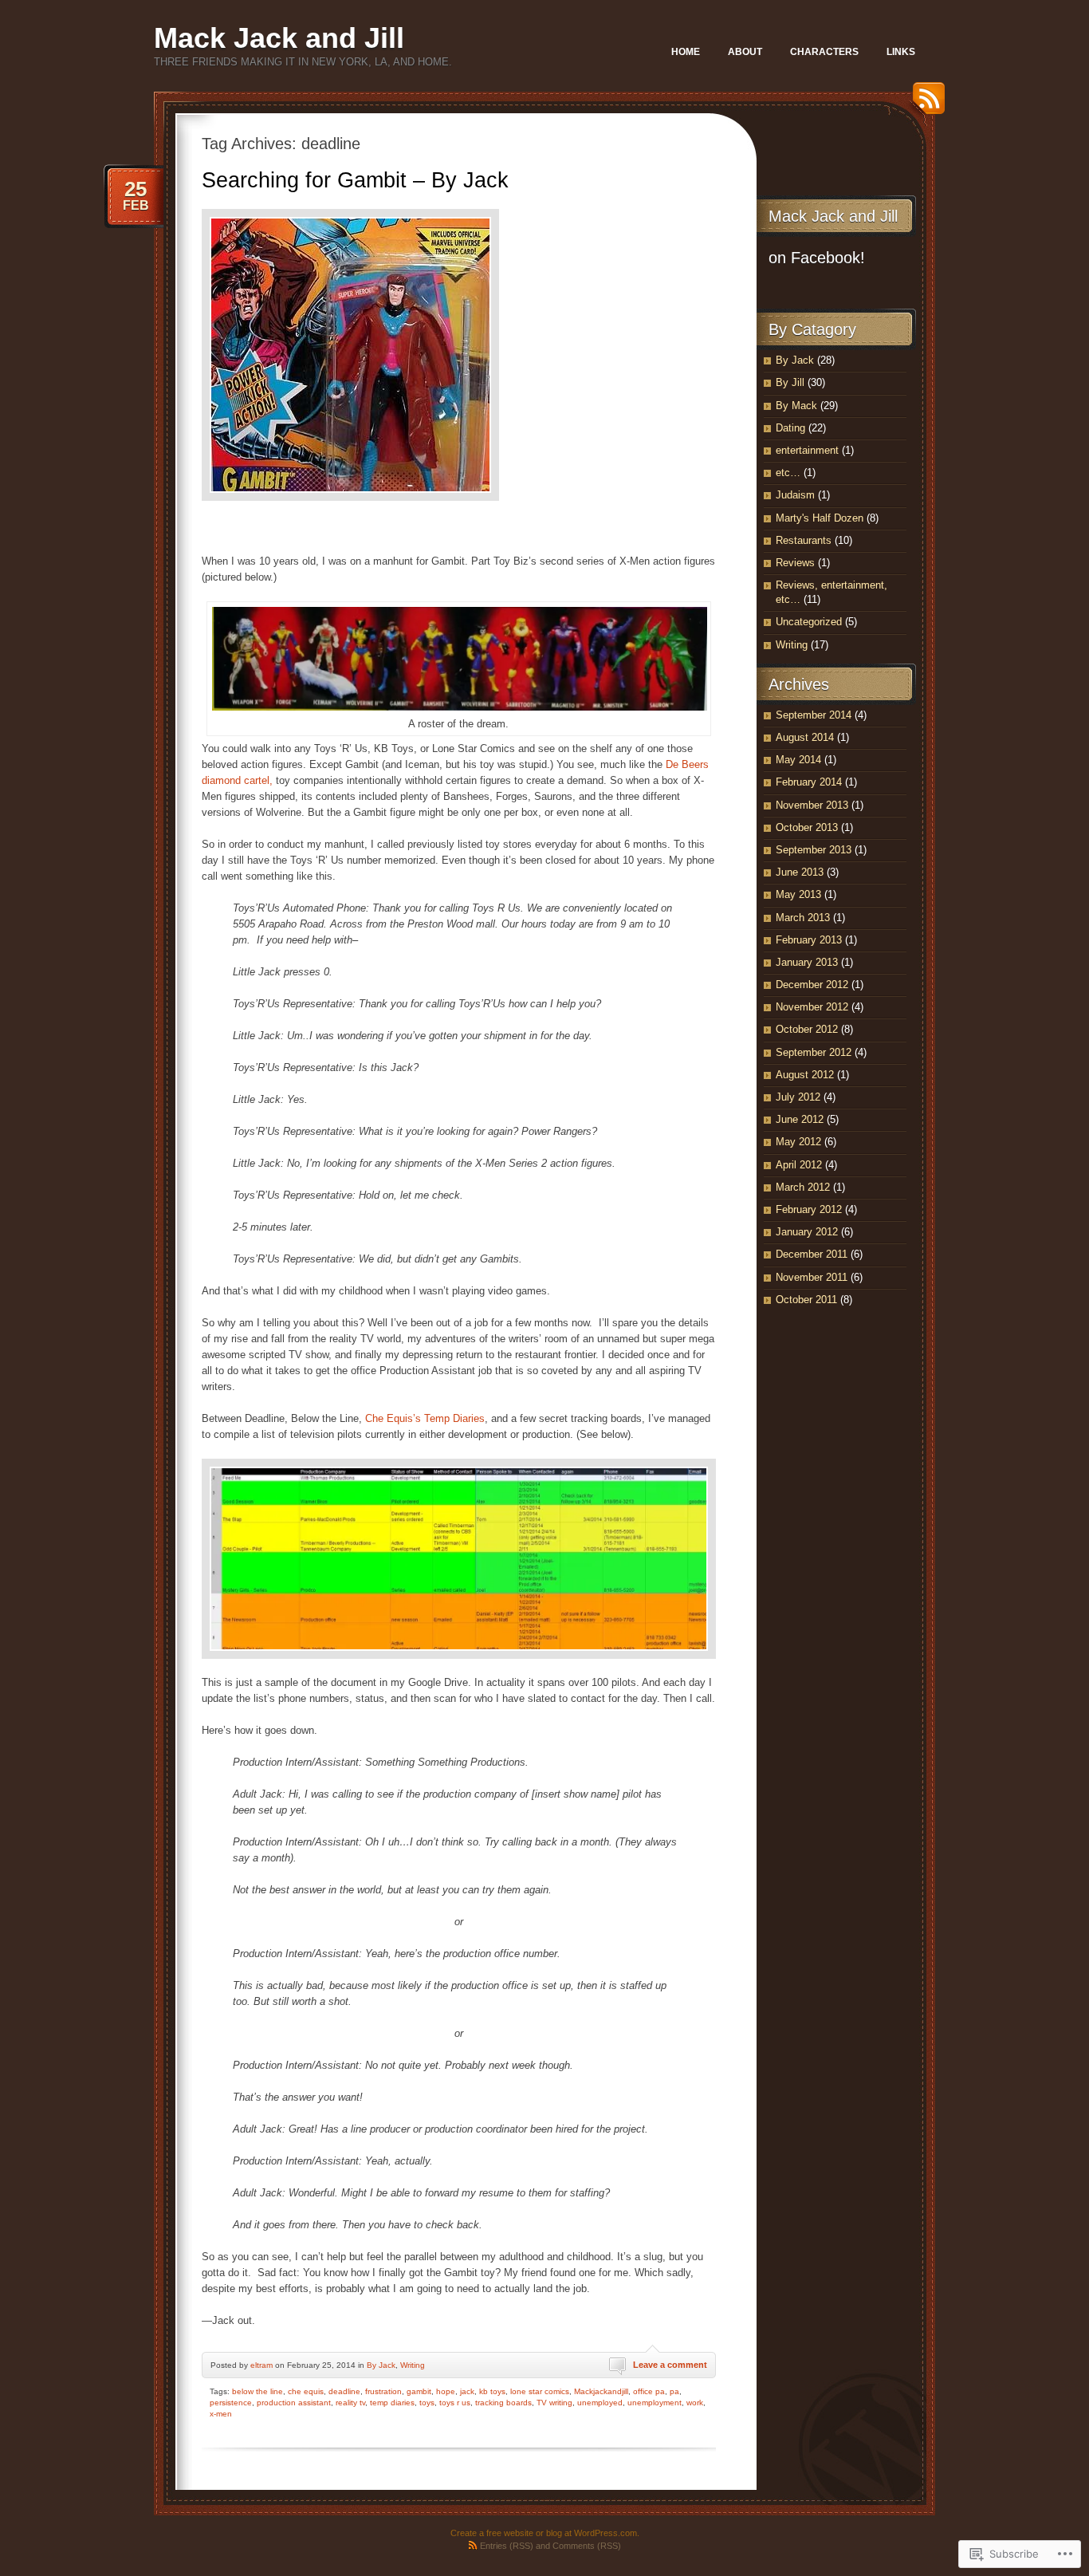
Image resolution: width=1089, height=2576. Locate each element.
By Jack (381, 2365)
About (745, 52)
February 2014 (809, 782)
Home (686, 52)
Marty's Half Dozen (820, 518)
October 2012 (807, 1029)
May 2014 (798, 760)
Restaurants (804, 540)
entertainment (807, 450)
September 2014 (814, 715)
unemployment (655, 2403)
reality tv (350, 2403)
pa (674, 2391)
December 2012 (812, 985)
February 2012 (809, 1209)
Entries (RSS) (507, 2546)
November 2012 (812, 1007)
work (695, 2403)
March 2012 (803, 1187)
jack (467, 2391)
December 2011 (812, 1254)
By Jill (790, 382)
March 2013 (803, 918)
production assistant (294, 2403)
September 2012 (814, 1052)
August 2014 (805, 737)
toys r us (455, 2403)
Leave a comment (670, 2365)
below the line (258, 2391)
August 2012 (805, 1075)
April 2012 (799, 1165)
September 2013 (814, 850)
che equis (306, 2391)
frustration (383, 2391)
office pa (649, 2391)
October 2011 (806, 1300)
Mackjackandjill (601, 2391)
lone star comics (540, 2391)
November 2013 (812, 805)
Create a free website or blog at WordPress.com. (545, 2533)
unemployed (600, 2403)
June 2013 (800, 872)
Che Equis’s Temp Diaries (425, 1418)
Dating (790, 428)
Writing (413, 2365)
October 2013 (807, 827)
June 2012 (800, 1119)
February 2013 (809, 940)
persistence (231, 2403)
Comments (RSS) (587, 2546)
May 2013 (798, 894)
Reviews (795, 563)
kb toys (492, 2391)
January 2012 (807, 1232)
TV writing (554, 2403)
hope (446, 2391)
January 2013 (807, 962)
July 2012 (798, 1097)
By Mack (796, 406)
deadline (344, 2391)
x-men (221, 2414)
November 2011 (812, 1277)
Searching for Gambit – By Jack (355, 180)
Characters (824, 52)
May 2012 (798, 1142)
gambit (419, 2391)
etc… (788, 473)
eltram (261, 2365)
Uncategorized (809, 622)
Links (901, 52)
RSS (925, 104)
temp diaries (392, 2403)
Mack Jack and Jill (279, 38)
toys (427, 2403)
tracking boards (503, 2403)
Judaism (795, 495)
